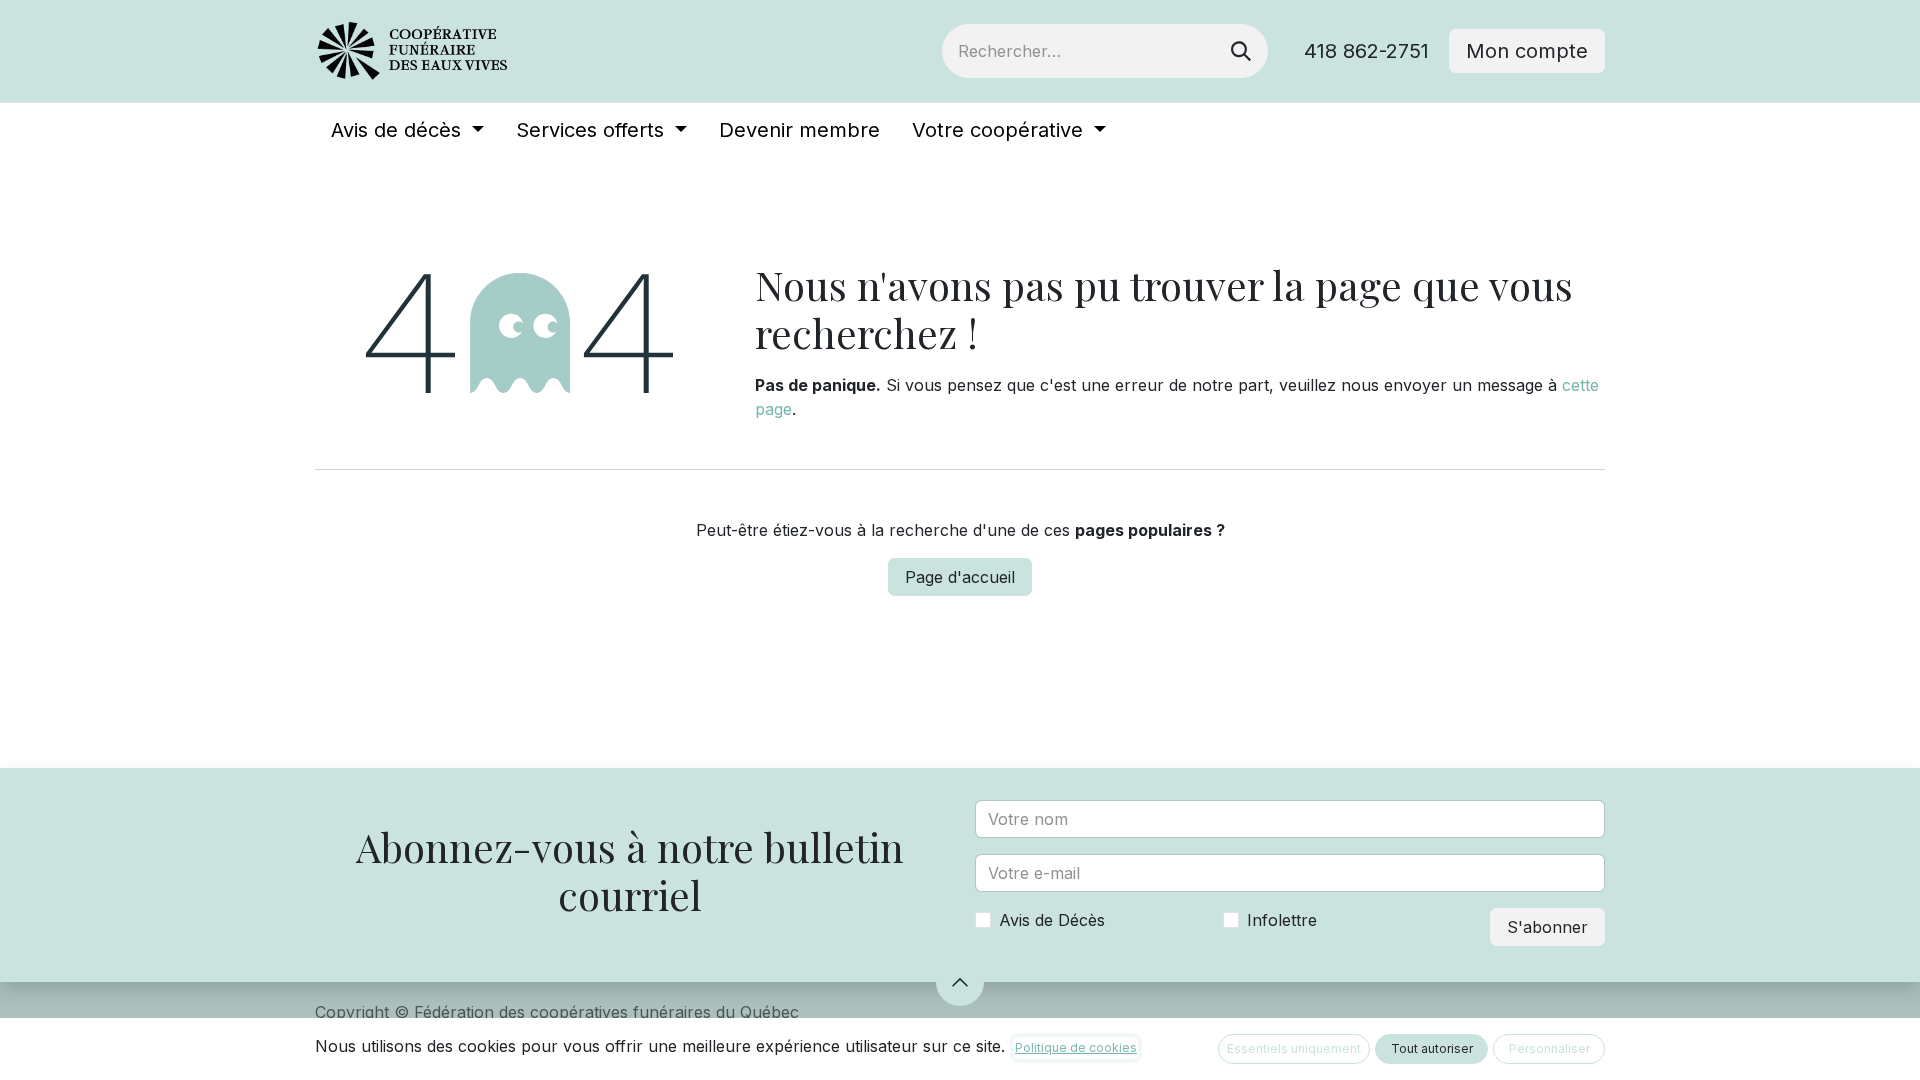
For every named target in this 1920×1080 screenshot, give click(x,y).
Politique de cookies (1076, 1047)
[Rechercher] (1241, 51)
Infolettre (1282, 920)
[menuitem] (407, 130)
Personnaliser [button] (1549, 1048)
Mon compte (1527, 51)
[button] (960, 982)
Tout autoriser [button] (1432, 1048)
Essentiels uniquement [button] (1294, 1048)
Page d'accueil (960, 577)
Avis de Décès (1052, 920)
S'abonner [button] (1547, 927)
